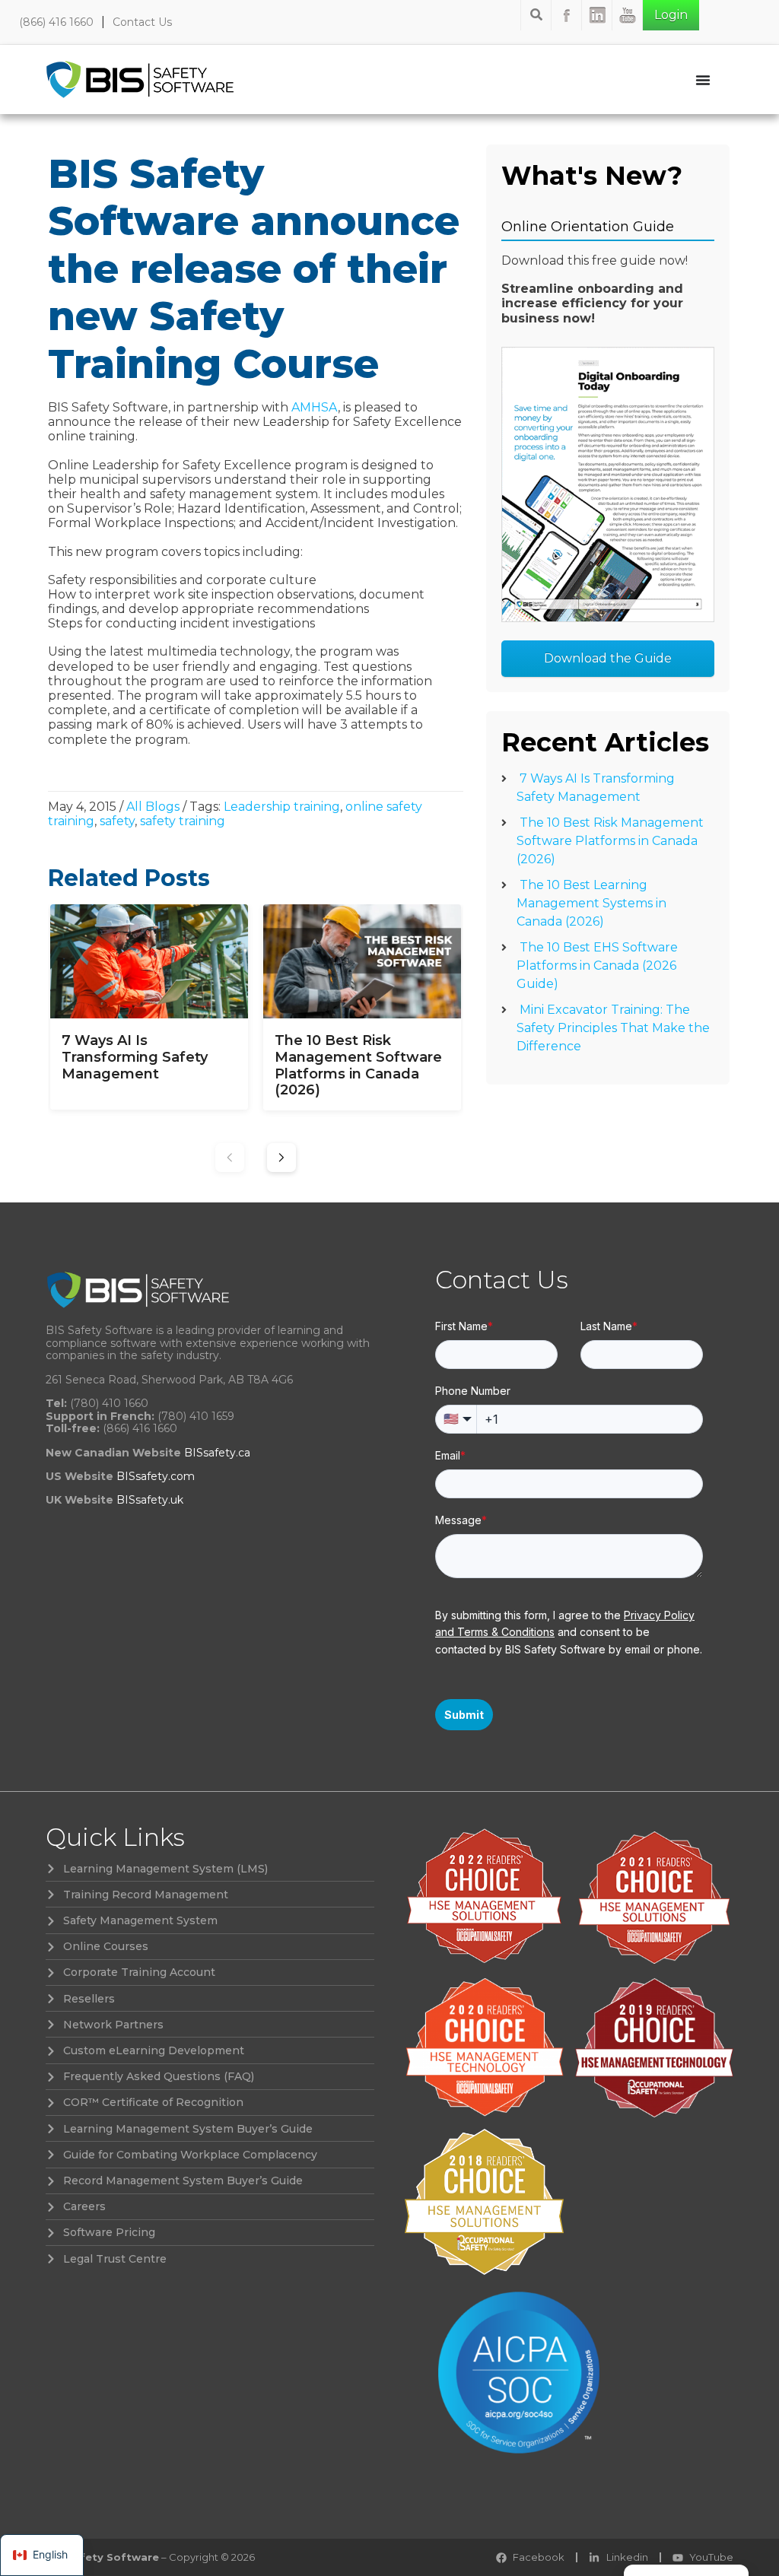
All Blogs (153, 807)
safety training (183, 821)
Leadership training (282, 807)
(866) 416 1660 (56, 22)
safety (117, 821)
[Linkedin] (597, 15)
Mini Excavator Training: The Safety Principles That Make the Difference (613, 1028)
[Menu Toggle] (703, 80)
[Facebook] (567, 15)
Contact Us (142, 22)
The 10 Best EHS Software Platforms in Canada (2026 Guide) (597, 966)
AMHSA (315, 407)
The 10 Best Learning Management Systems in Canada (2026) (591, 903)
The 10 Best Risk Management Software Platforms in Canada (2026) (610, 841)
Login (671, 15)
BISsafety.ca (217, 1453)
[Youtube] (628, 15)
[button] (281, 1158)
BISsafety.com (156, 1476)
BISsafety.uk (150, 1500)
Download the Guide (608, 658)
